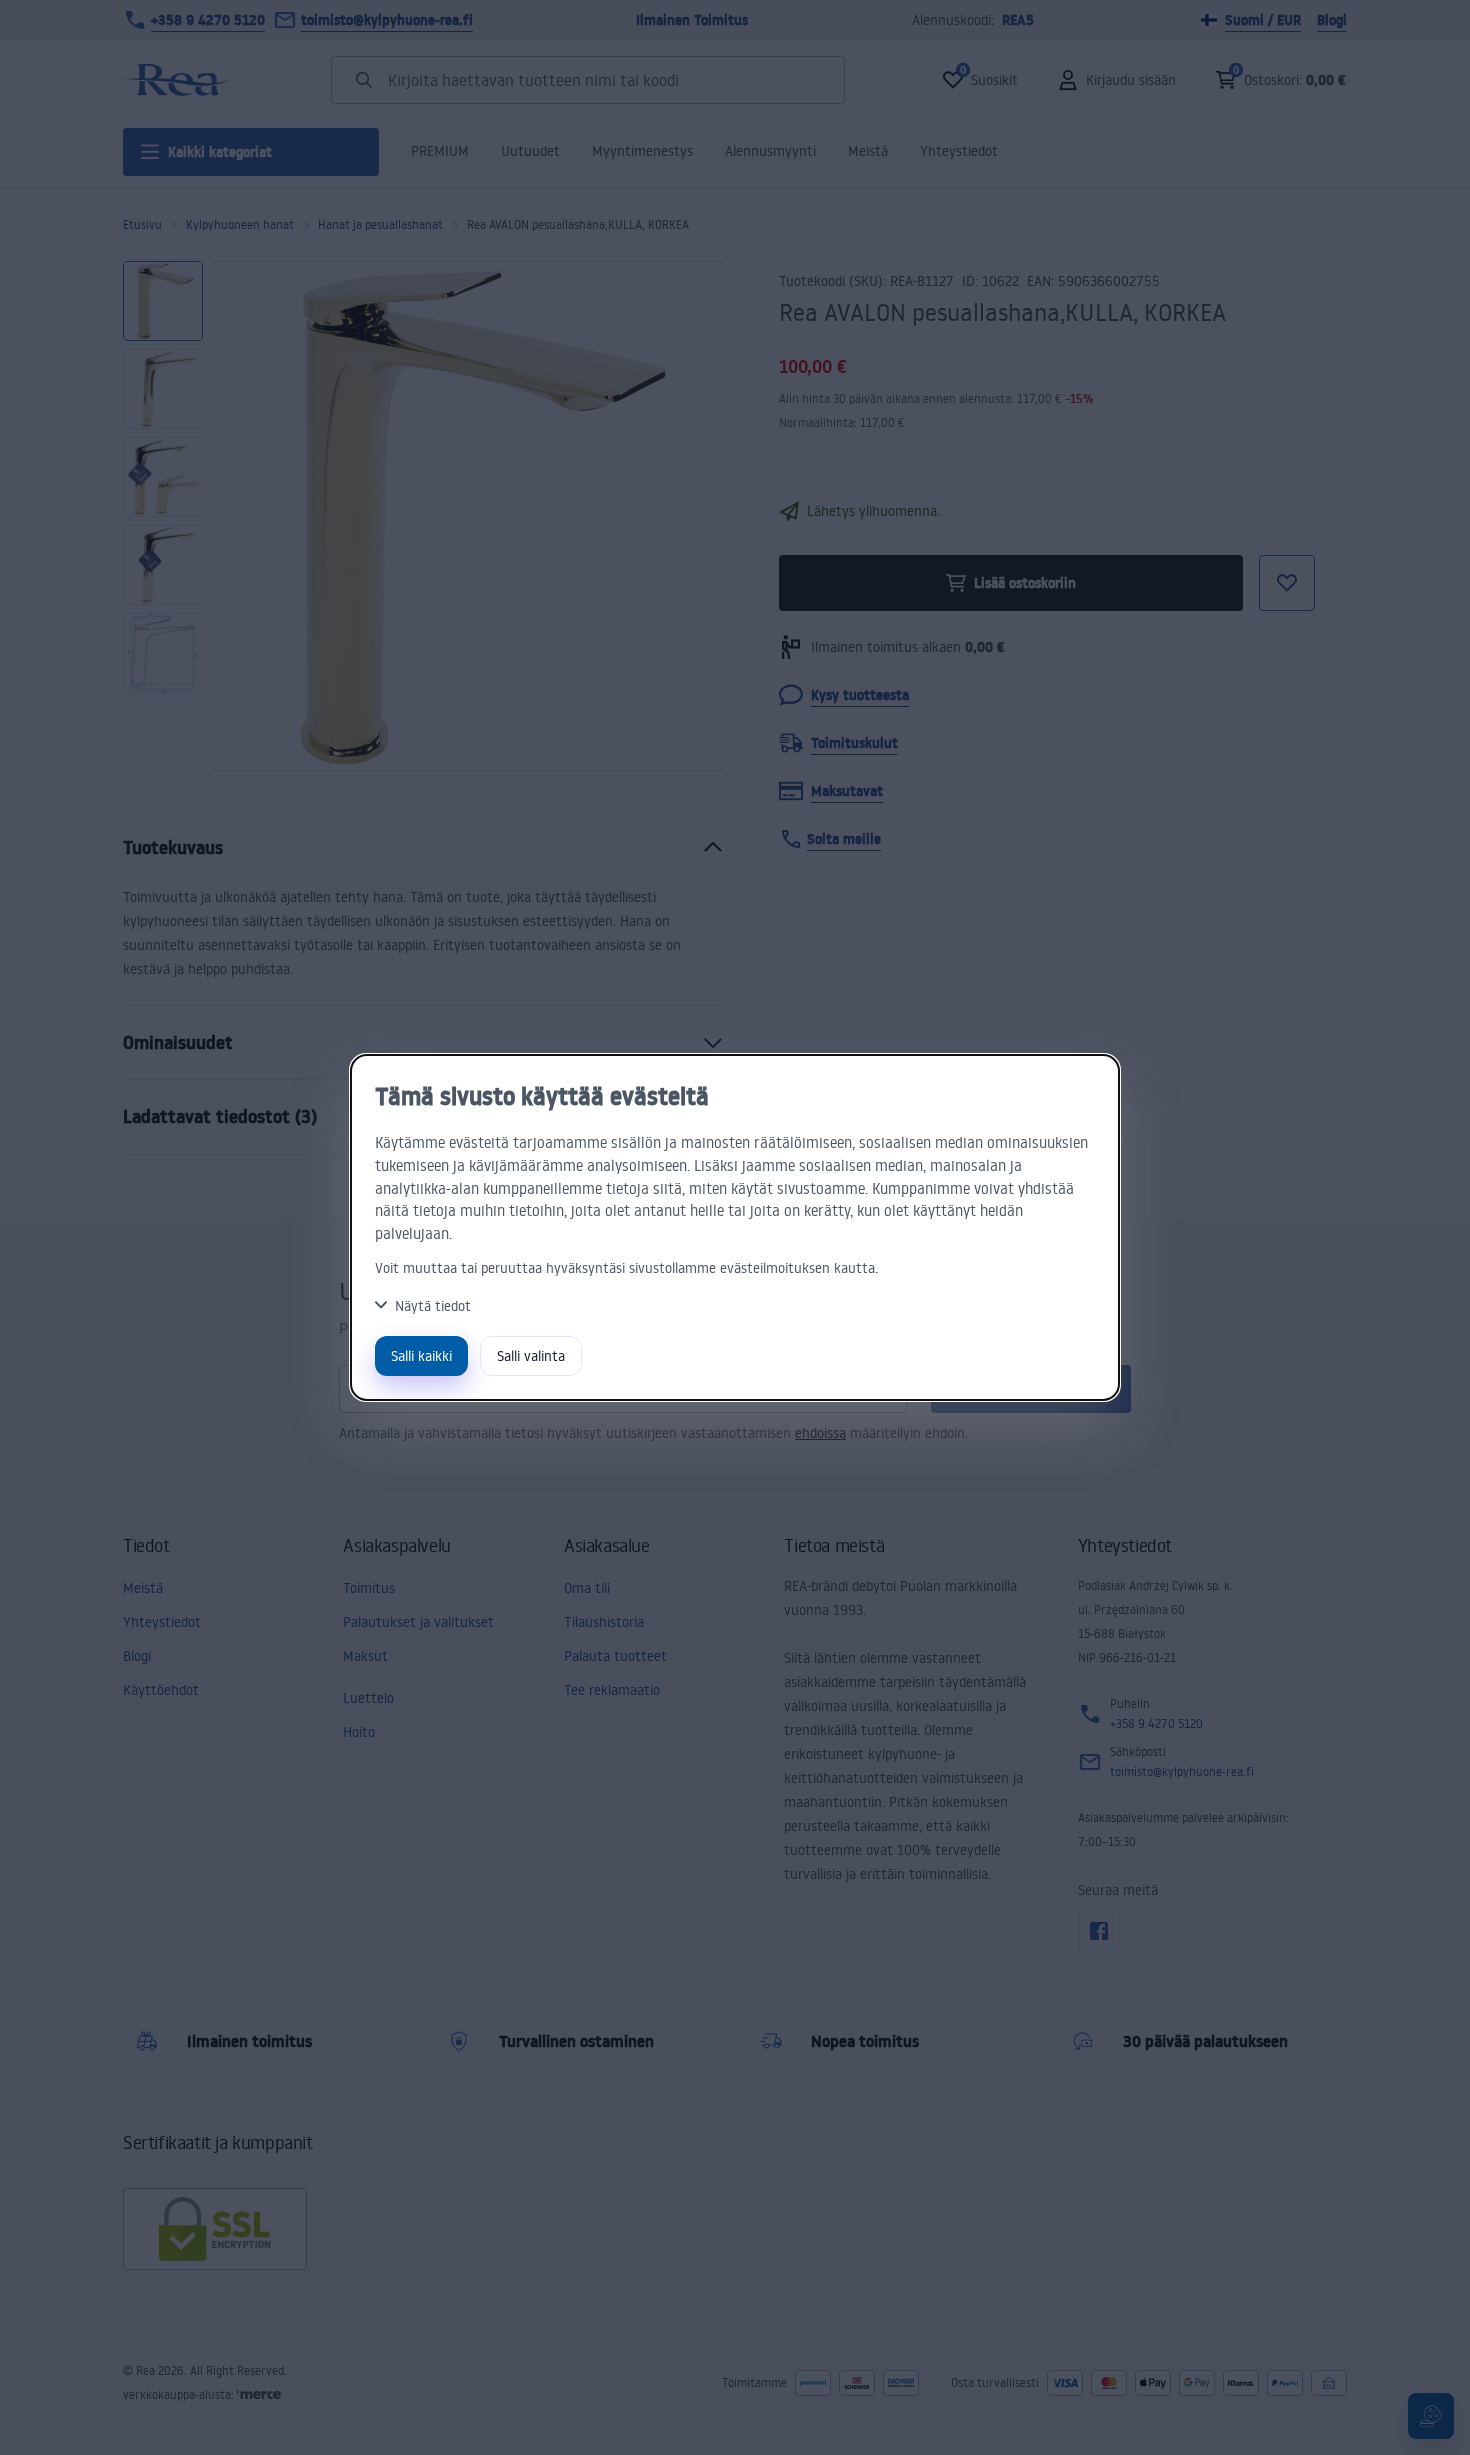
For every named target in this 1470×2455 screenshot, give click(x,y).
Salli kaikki (421, 1355)
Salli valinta (531, 1355)
